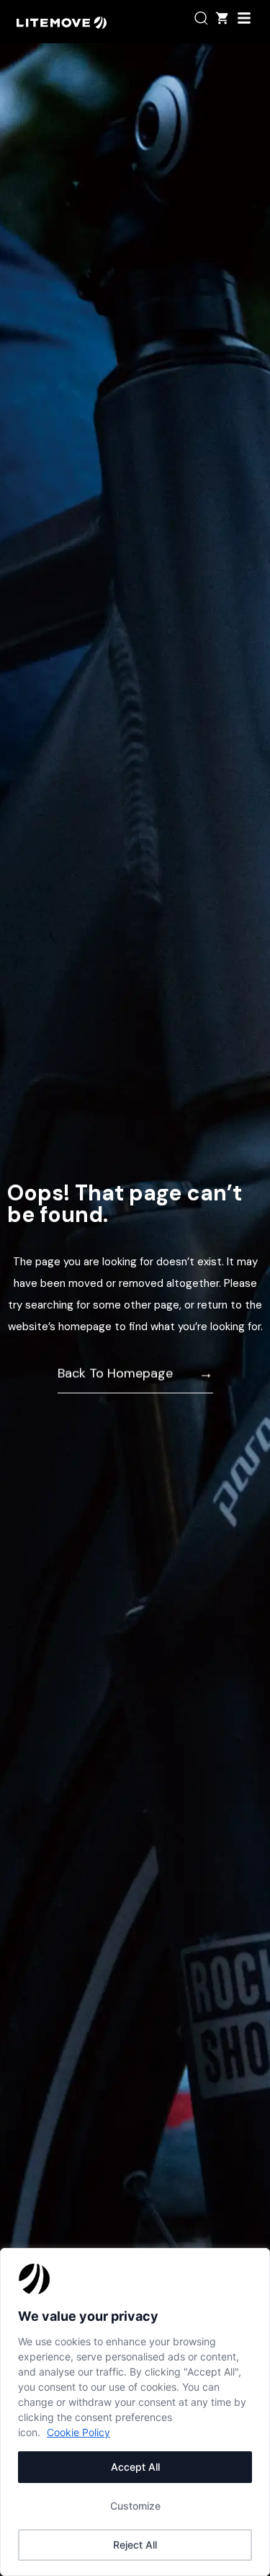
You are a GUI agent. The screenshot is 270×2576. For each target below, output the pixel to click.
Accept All (135, 2467)
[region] (135, 2412)
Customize (135, 2506)
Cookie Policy (78, 2432)
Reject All (135, 2545)
